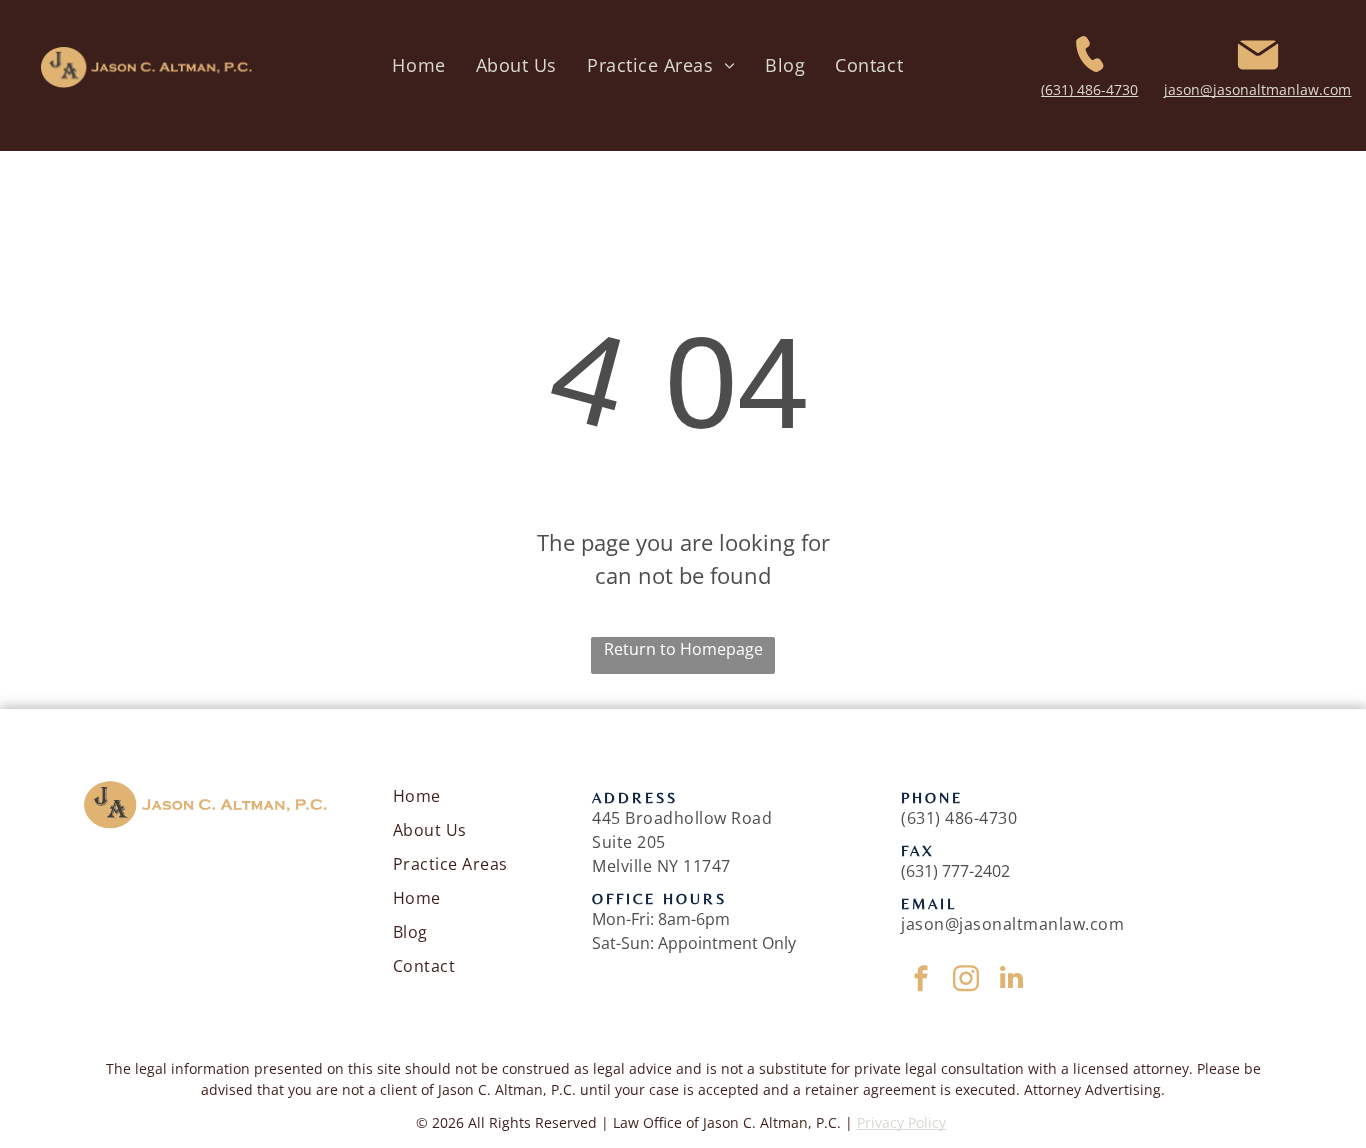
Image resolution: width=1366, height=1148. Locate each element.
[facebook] (921, 980)
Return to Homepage (683, 649)
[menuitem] (418, 65)
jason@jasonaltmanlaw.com (1257, 89)
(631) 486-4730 (1089, 89)
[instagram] (966, 980)
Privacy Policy (901, 1122)
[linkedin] (1011, 980)
